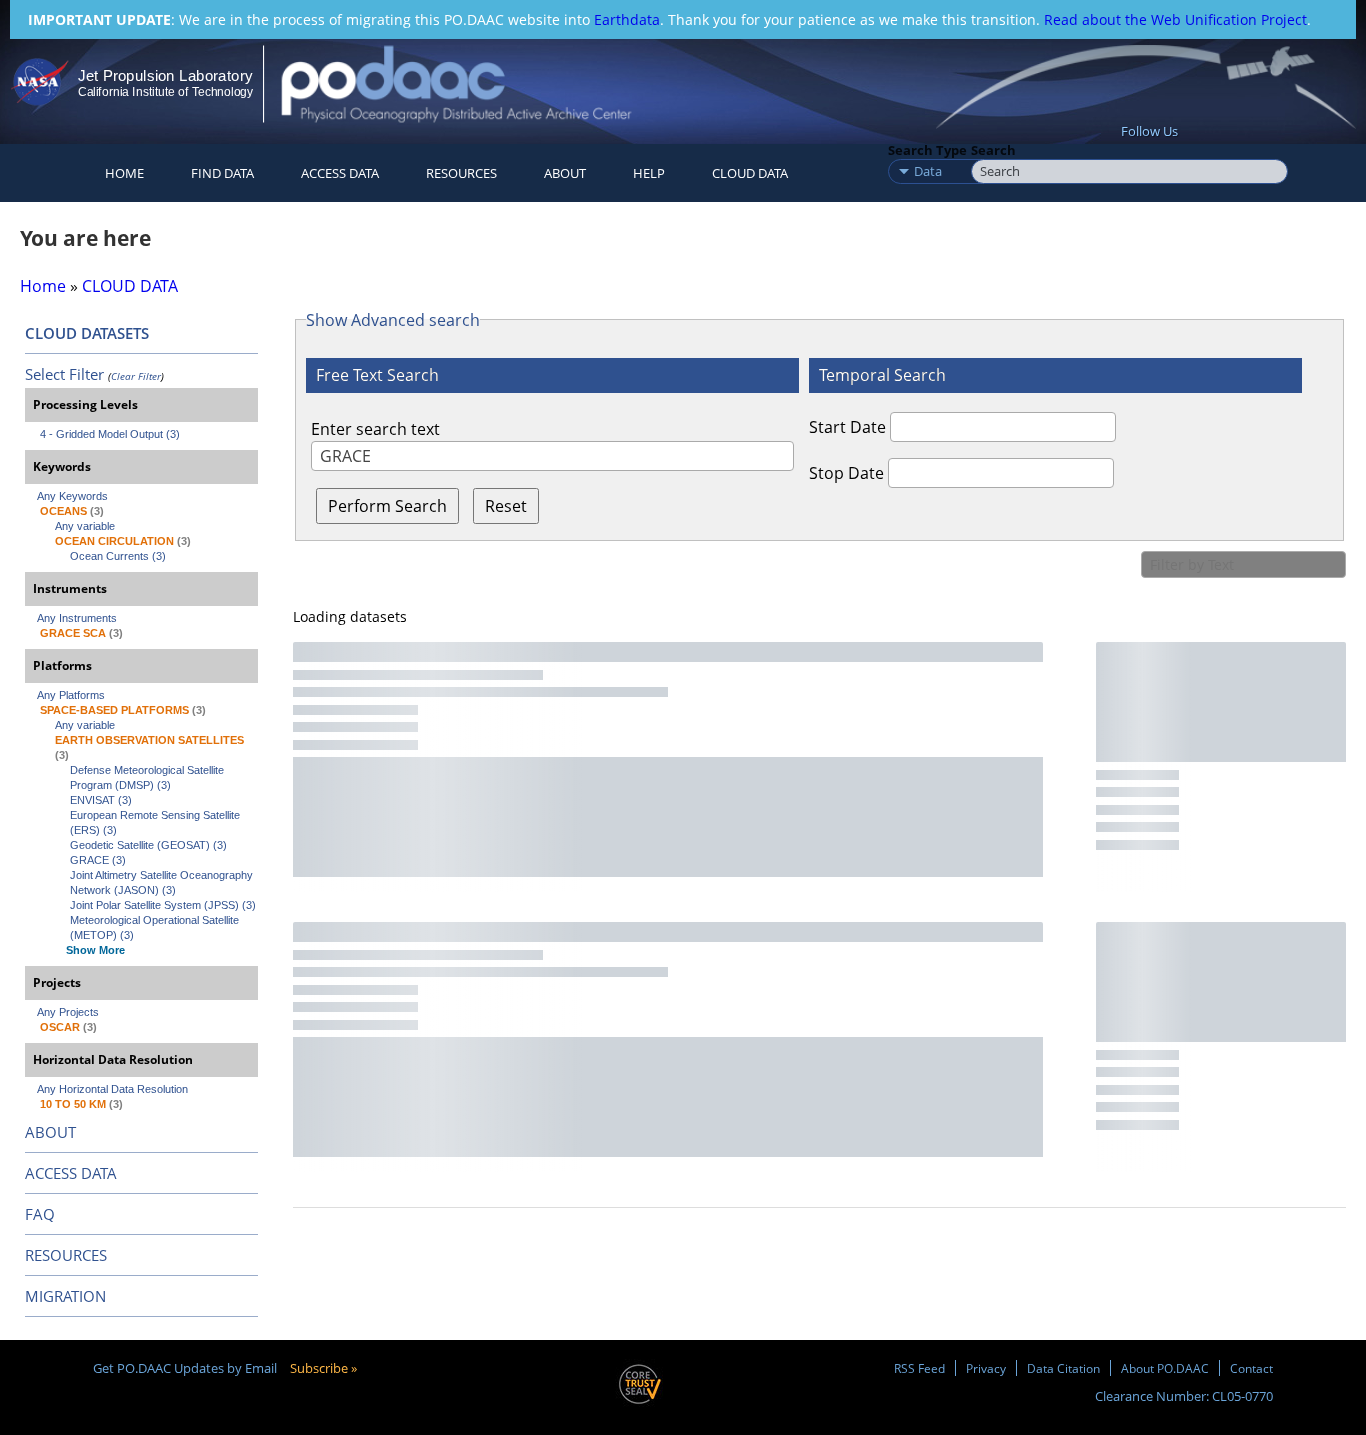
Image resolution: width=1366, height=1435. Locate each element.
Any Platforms (71, 695)
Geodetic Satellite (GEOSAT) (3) (148, 845)
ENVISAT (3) (101, 800)
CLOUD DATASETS (87, 333)
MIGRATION (65, 1296)
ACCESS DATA (71, 1173)
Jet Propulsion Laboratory (165, 75)
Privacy (986, 1368)
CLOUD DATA (750, 173)
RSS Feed (919, 1368)
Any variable (85, 526)
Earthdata (627, 19)
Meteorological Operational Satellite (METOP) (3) (156, 927)
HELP (649, 173)
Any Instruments (77, 618)
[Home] (473, 83)
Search (993, 150)
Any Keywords (72, 496)
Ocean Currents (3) (118, 556)
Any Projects (68, 1012)
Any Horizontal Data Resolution (112, 1089)
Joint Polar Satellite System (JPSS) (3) (163, 905)
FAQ (40, 1214)
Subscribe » (323, 1368)
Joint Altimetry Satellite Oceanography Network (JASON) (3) (163, 882)
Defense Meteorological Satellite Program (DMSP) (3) (148, 777)
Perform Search (387, 506)
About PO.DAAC (1165, 1368)
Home (124, 173)
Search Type (927, 150)
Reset (506, 506)
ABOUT (50, 1132)
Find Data (222, 173)
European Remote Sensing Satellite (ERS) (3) (156, 822)
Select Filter (64, 374)
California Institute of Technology (165, 92)
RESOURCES (461, 173)
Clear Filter (136, 376)
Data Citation (1063, 1368)
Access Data (340, 173)
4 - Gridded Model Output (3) (110, 434)
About (565, 173)
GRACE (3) (98, 860)
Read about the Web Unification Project (1175, 19)
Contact (1251, 1368)
